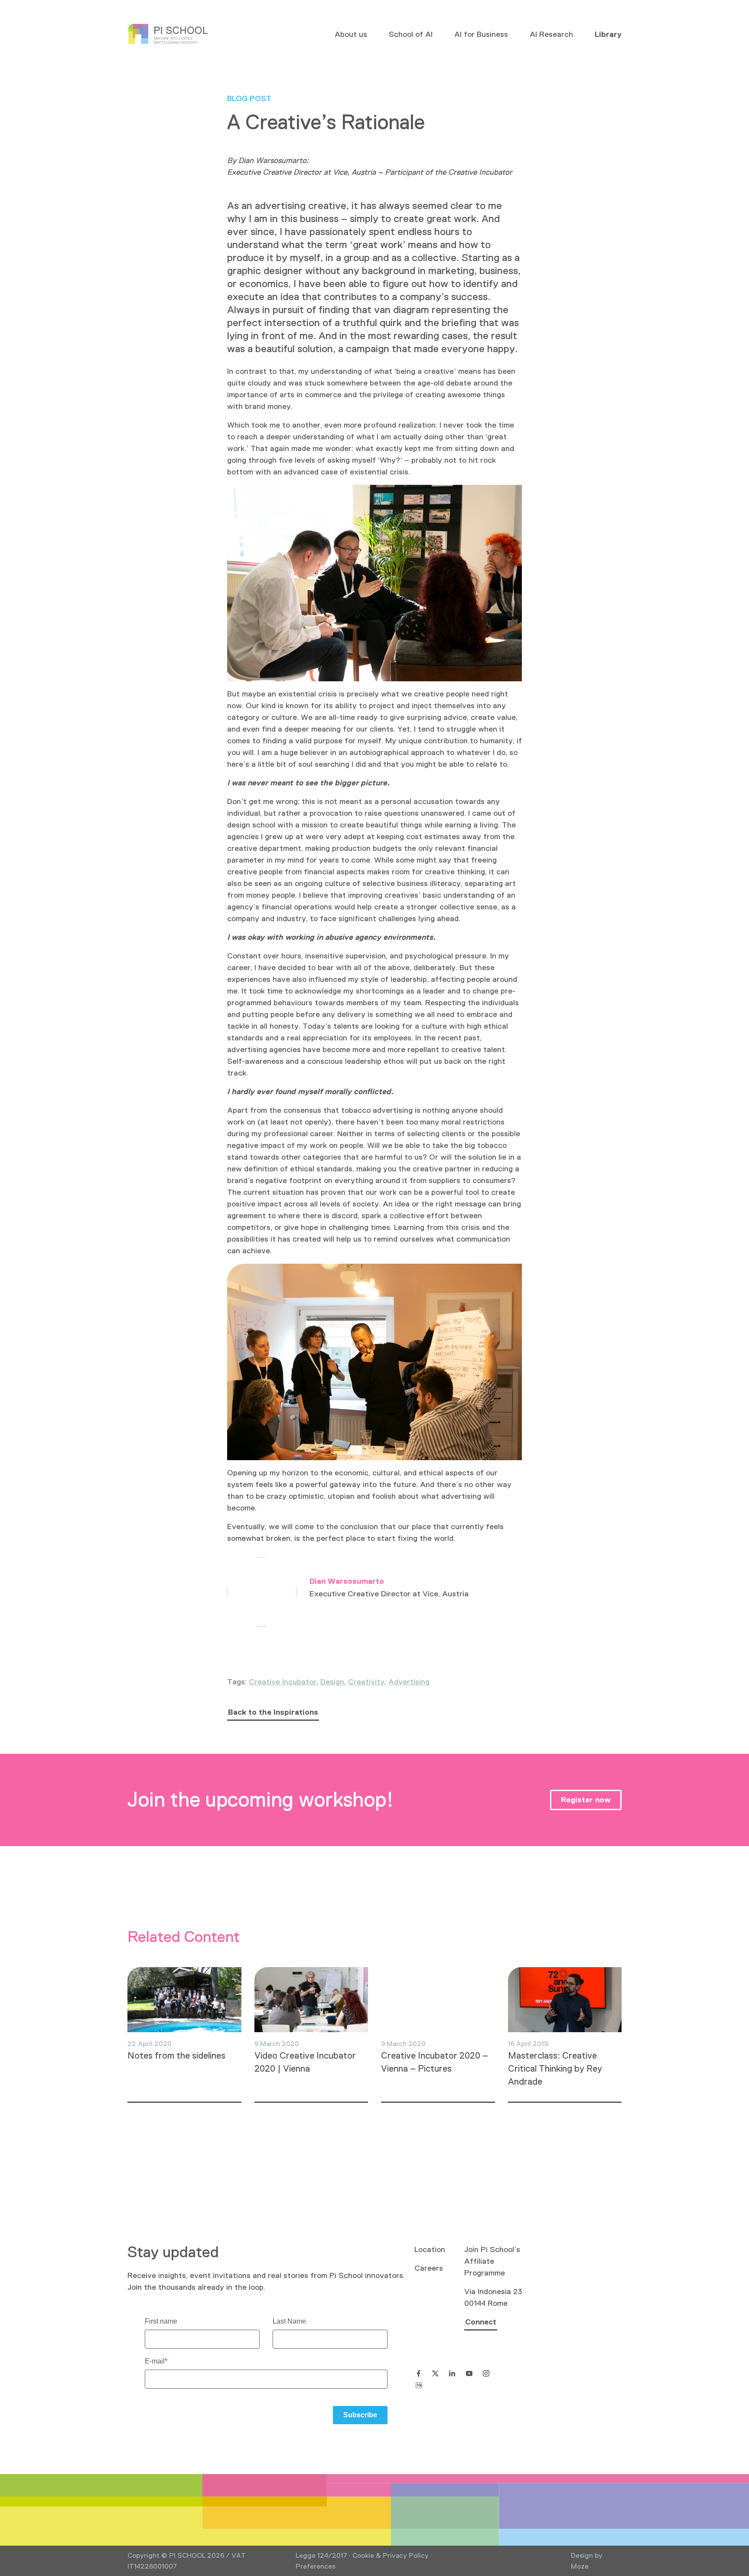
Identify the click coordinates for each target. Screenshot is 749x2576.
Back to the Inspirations (273, 1712)
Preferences (316, 2566)
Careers (429, 2268)
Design (332, 1682)
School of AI (411, 34)
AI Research (551, 34)
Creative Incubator (283, 1682)
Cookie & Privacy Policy (391, 2555)
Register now (586, 1800)
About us (351, 34)
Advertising (409, 1682)
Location (430, 2249)
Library (608, 34)
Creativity (366, 1682)
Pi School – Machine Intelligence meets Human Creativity (168, 34)
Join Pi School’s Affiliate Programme (492, 2261)
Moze (580, 2566)
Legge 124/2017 (321, 2555)
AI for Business (481, 34)
